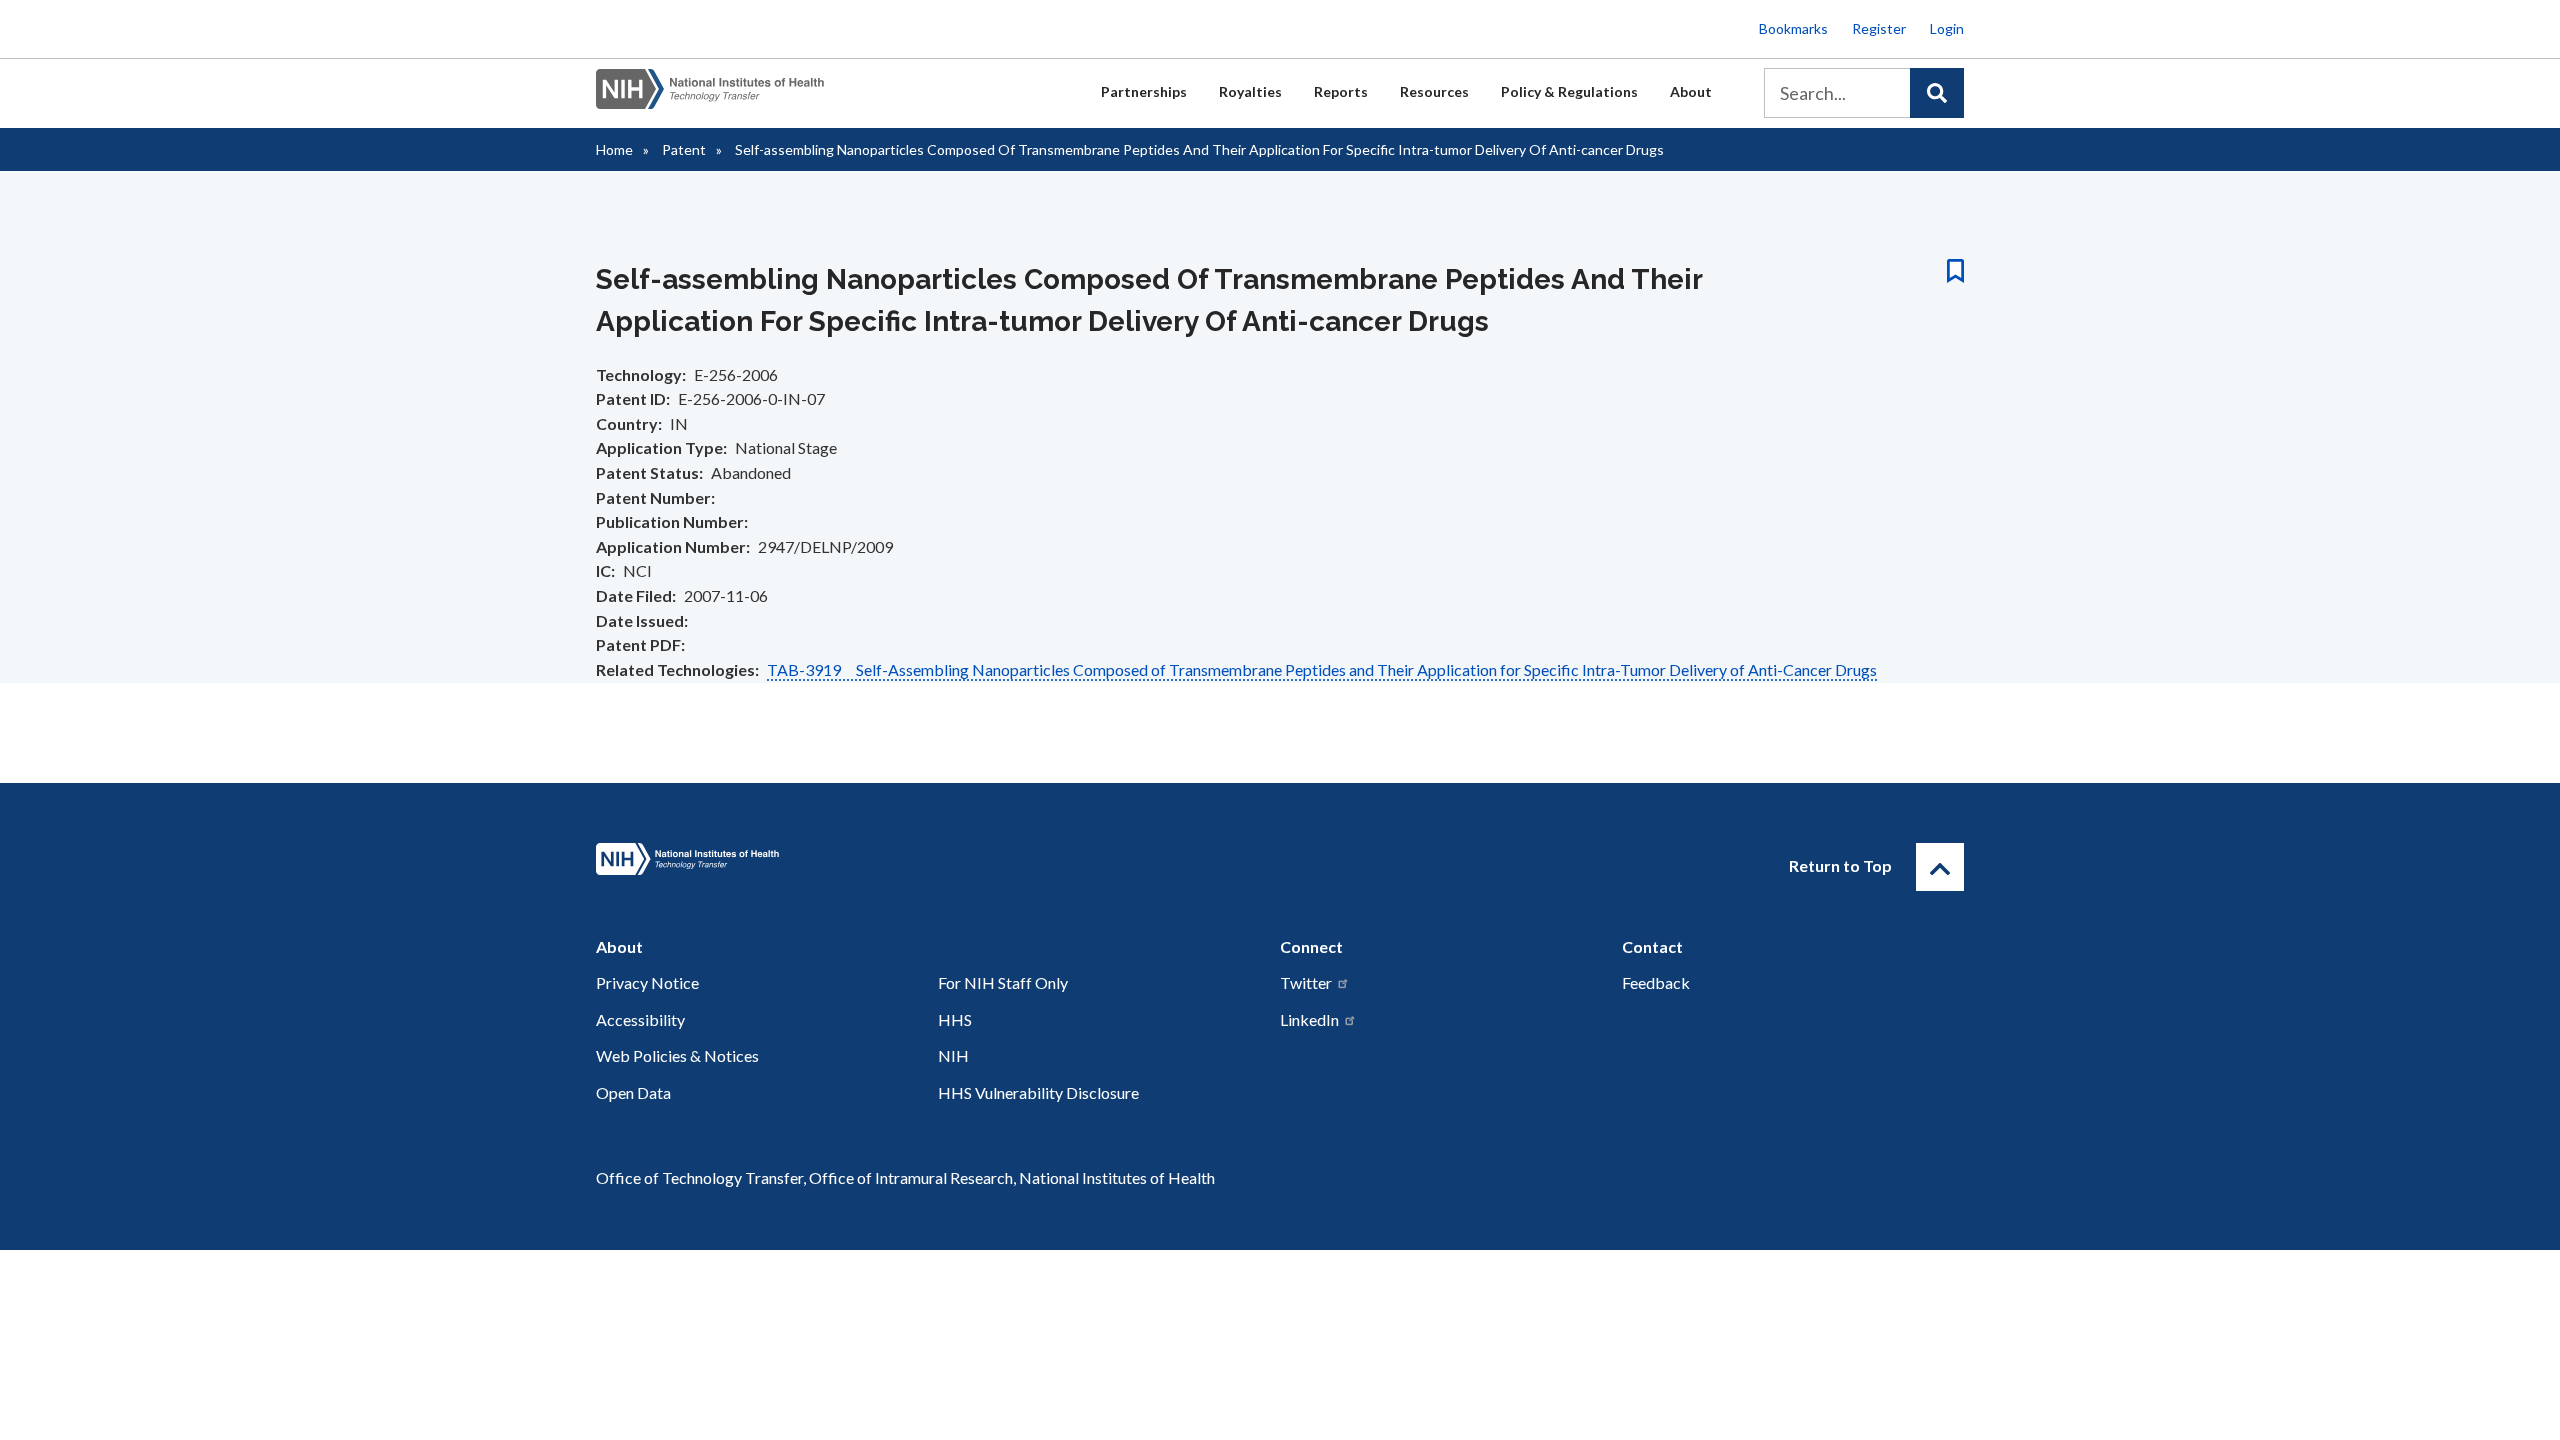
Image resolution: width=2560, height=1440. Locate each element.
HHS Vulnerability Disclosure (1038, 1092)
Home (614, 149)
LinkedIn (1309, 1019)
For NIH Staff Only (1003, 982)
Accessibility (640, 1019)
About (1691, 91)
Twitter (1306, 982)
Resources (1434, 91)
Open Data (633, 1092)
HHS (955, 1019)
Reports (1341, 91)
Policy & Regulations (1569, 91)
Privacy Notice (647, 982)
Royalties (1250, 91)
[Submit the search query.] (1937, 93)
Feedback (1656, 982)
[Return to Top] (1940, 867)
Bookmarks (1793, 28)
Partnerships (1144, 91)
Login (1947, 28)
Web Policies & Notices (677, 1055)
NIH (953, 1055)
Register (1879, 28)
